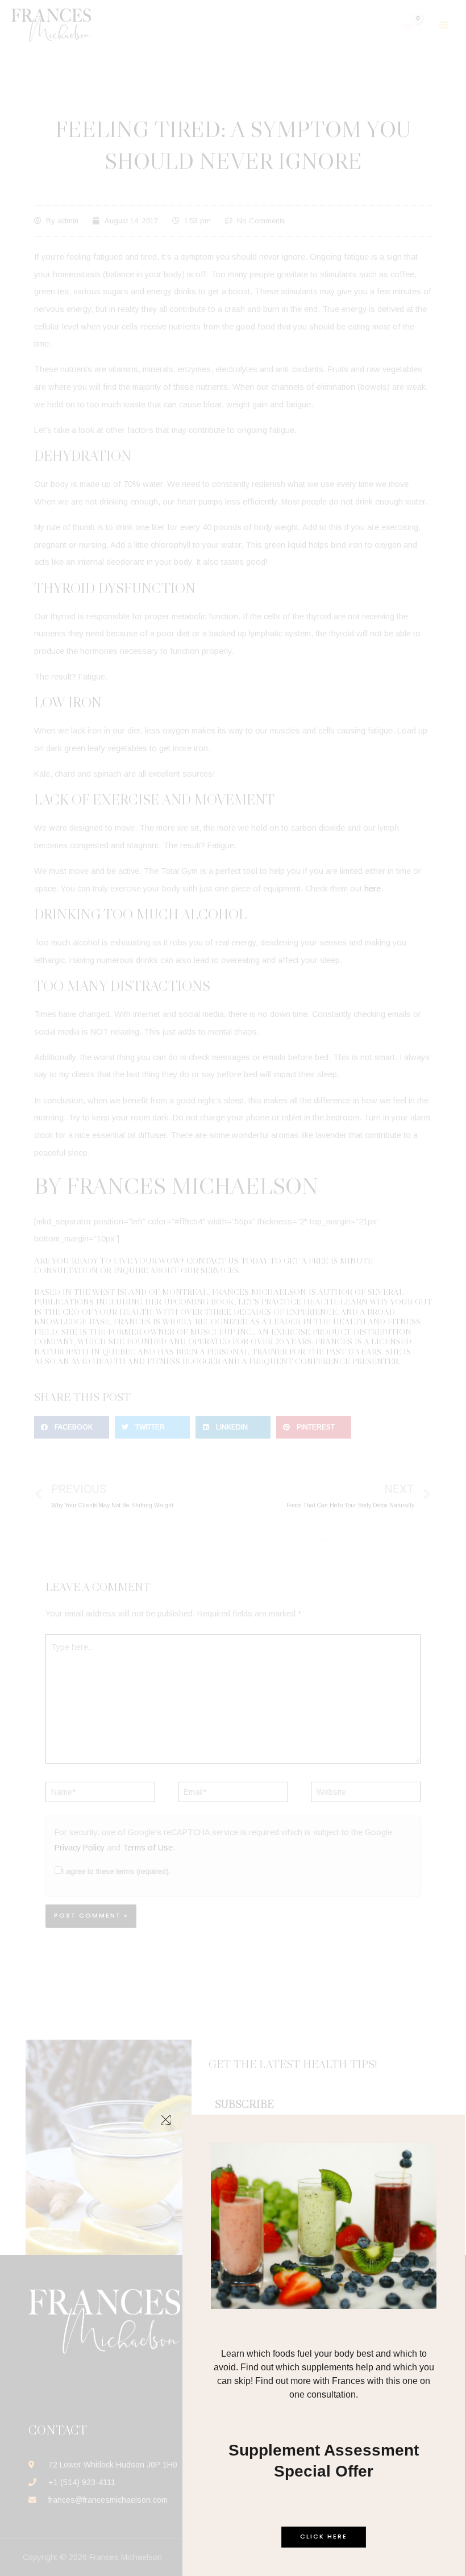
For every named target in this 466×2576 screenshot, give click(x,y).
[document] (233, 1288)
